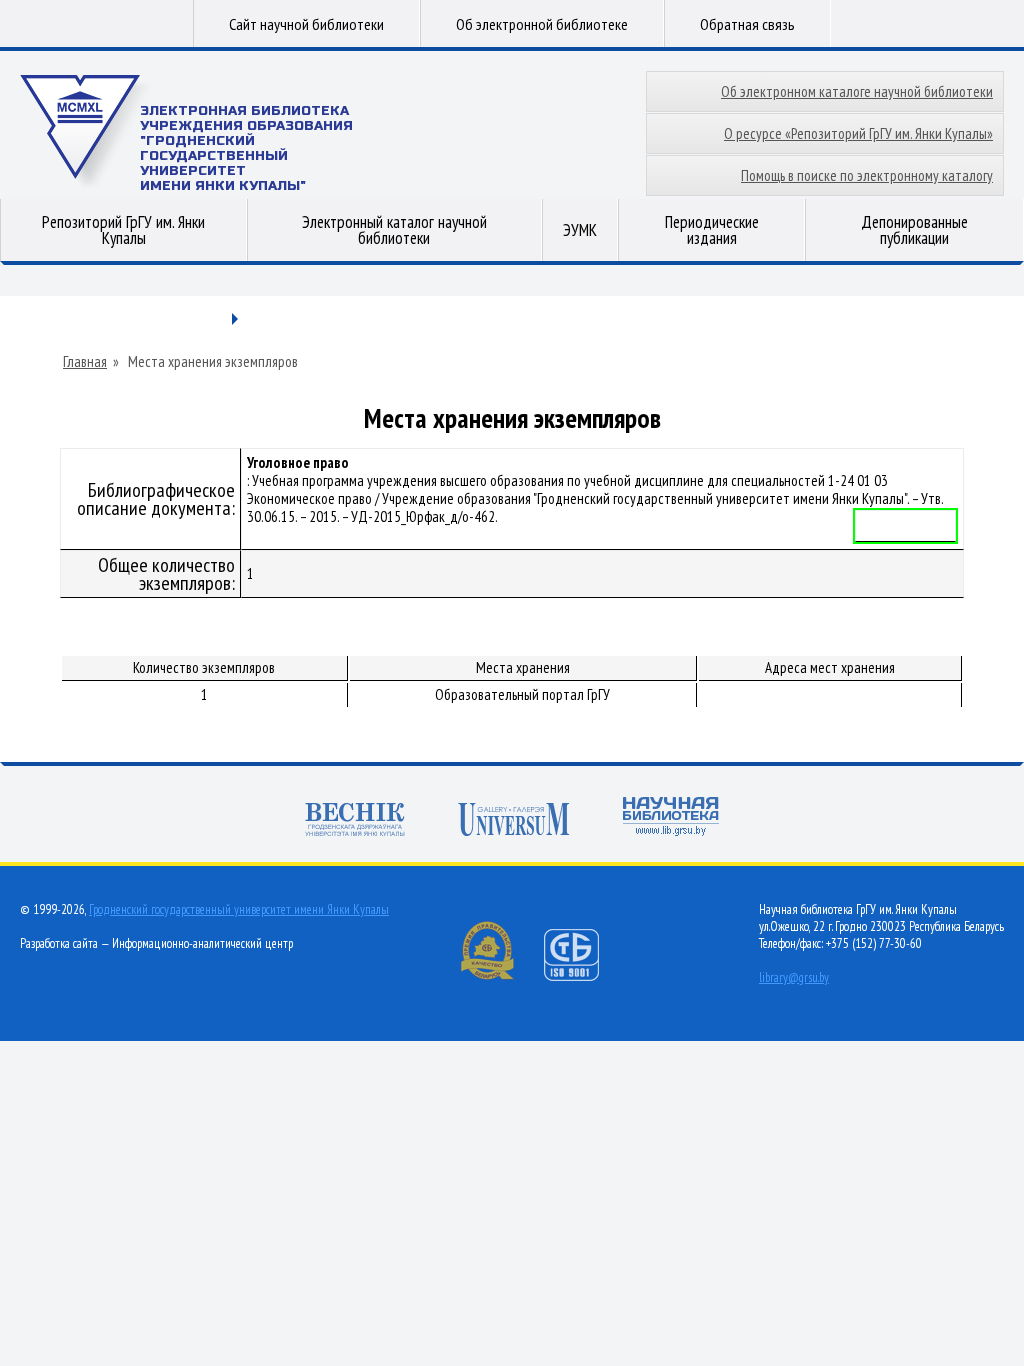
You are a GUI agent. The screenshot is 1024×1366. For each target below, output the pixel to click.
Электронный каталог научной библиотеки (394, 230)
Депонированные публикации (914, 230)
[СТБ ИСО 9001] (584, 976)
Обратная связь (747, 24)
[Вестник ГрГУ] (355, 821)
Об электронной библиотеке (542, 24)
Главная (85, 362)
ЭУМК (580, 230)
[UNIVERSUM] (514, 821)
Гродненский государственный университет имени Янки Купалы (239, 909)
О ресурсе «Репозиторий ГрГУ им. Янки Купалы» (858, 133)
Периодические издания (712, 230)
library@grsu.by (794, 977)
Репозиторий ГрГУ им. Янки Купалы (123, 230)
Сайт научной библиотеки (306, 24)
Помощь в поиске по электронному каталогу (867, 175)
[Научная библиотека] (671, 818)
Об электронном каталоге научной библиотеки (857, 91)
